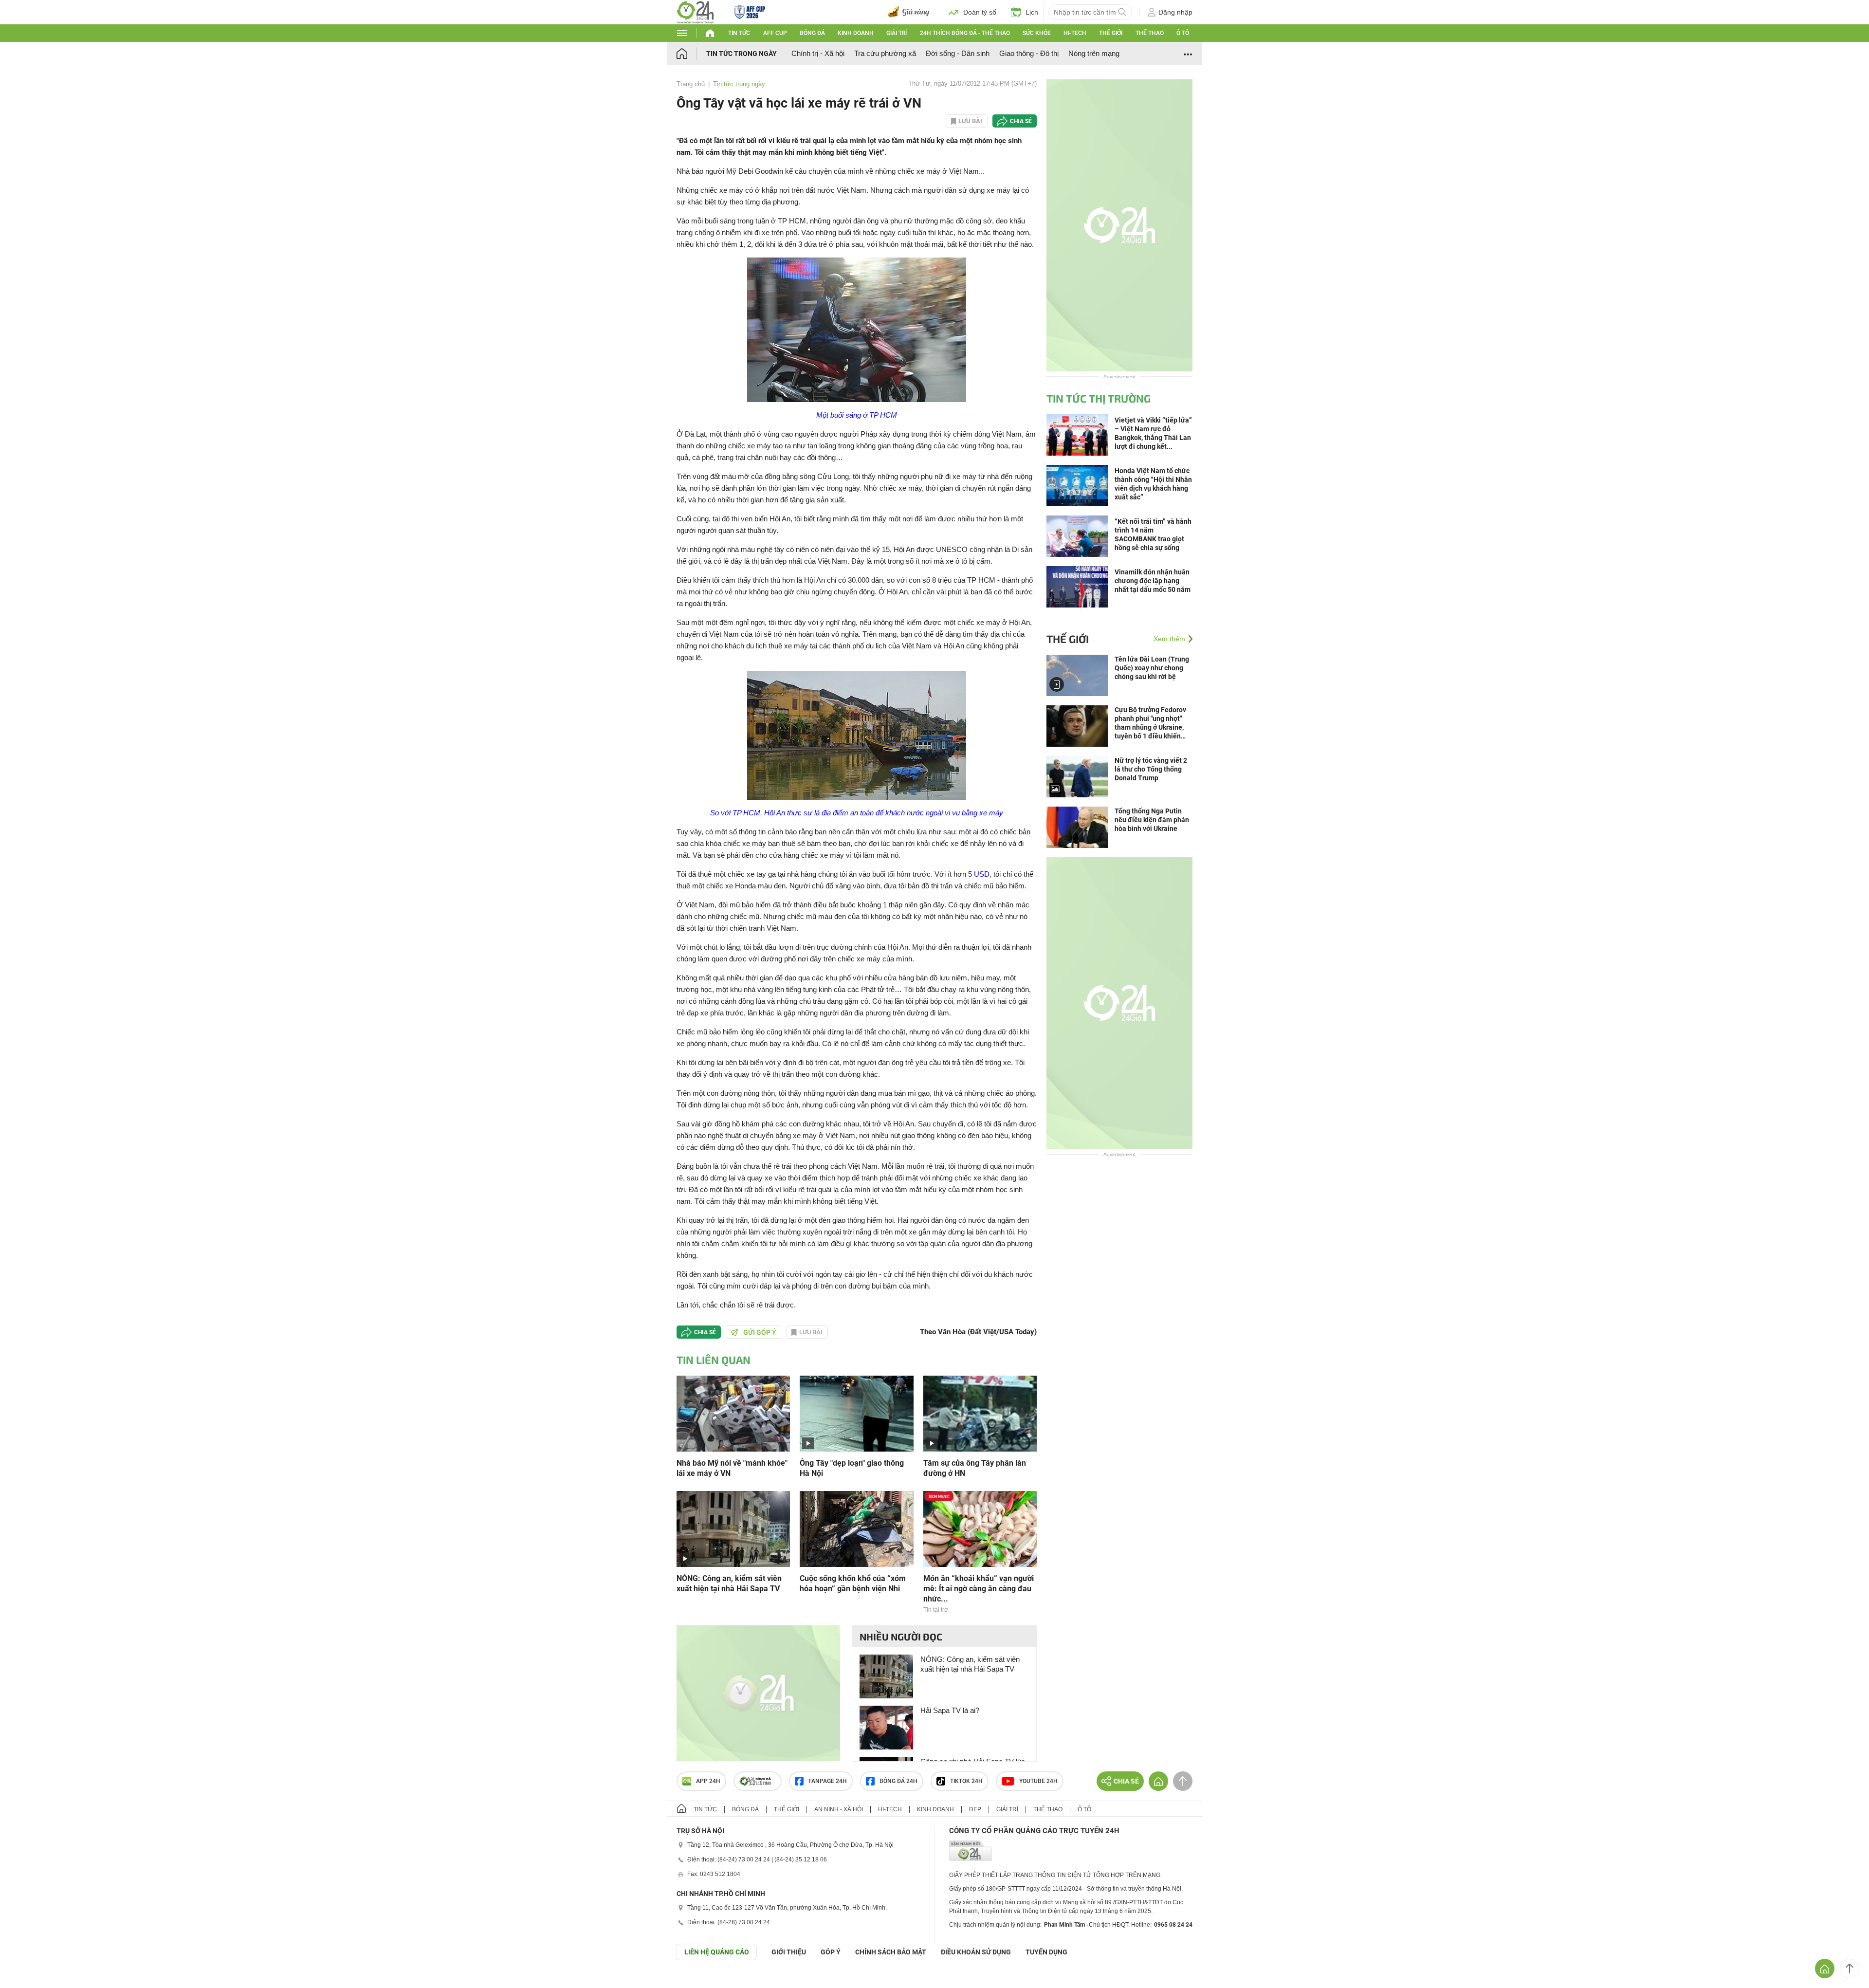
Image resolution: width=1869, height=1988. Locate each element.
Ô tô (1183, 33)
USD (982, 874)
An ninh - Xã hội (839, 1809)
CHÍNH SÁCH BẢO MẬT (891, 1952)
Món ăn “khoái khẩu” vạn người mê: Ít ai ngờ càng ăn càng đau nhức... (979, 1589)
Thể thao (1150, 33)
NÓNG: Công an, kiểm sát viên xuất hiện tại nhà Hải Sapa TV (729, 1583)
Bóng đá (812, 33)
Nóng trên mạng (1094, 53)
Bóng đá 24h (898, 1781)
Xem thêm (1169, 639)
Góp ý (831, 1952)
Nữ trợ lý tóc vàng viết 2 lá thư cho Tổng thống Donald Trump (1151, 769)
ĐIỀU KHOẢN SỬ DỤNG (976, 1952)
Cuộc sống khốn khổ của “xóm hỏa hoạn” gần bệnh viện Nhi (853, 1583)
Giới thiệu (789, 1952)
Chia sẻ (1021, 121)
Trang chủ (691, 84)
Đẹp (975, 1809)
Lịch (1032, 12)
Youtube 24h (1038, 1781)
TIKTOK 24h (966, 1781)
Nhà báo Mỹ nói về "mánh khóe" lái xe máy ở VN (732, 1468)
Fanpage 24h (828, 1781)
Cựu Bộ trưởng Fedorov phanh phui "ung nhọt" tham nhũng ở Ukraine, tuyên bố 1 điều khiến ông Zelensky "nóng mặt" (1152, 723)
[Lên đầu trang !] (1850, 1969)
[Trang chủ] (691, 53)
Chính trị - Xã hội (818, 53)
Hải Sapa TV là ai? (950, 1710)
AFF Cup (775, 33)
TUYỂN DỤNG (1046, 1952)
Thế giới (1111, 33)
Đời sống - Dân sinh (958, 53)
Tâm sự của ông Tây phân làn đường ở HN (975, 1468)
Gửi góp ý (760, 1332)
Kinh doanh (856, 33)
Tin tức (739, 33)
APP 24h (708, 1781)
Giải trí (897, 33)
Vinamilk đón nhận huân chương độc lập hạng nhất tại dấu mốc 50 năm (1153, 581)
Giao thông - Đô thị (1029, 53)
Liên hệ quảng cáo (717, 1952)
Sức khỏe (1037, 33)
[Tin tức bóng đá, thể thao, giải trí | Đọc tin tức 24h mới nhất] (695, 11)
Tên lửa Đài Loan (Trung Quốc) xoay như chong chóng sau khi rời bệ (1152, 668)
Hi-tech (1075, 33)
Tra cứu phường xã (885, 53)
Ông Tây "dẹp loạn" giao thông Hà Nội (852, 1468)
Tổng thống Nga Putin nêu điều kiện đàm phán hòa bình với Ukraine (1152, 820)
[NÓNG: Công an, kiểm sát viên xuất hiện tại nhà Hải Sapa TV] (733, 1528)
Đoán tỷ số (980, 12)
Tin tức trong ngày (742, 54)
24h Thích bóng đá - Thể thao (965, 33)
